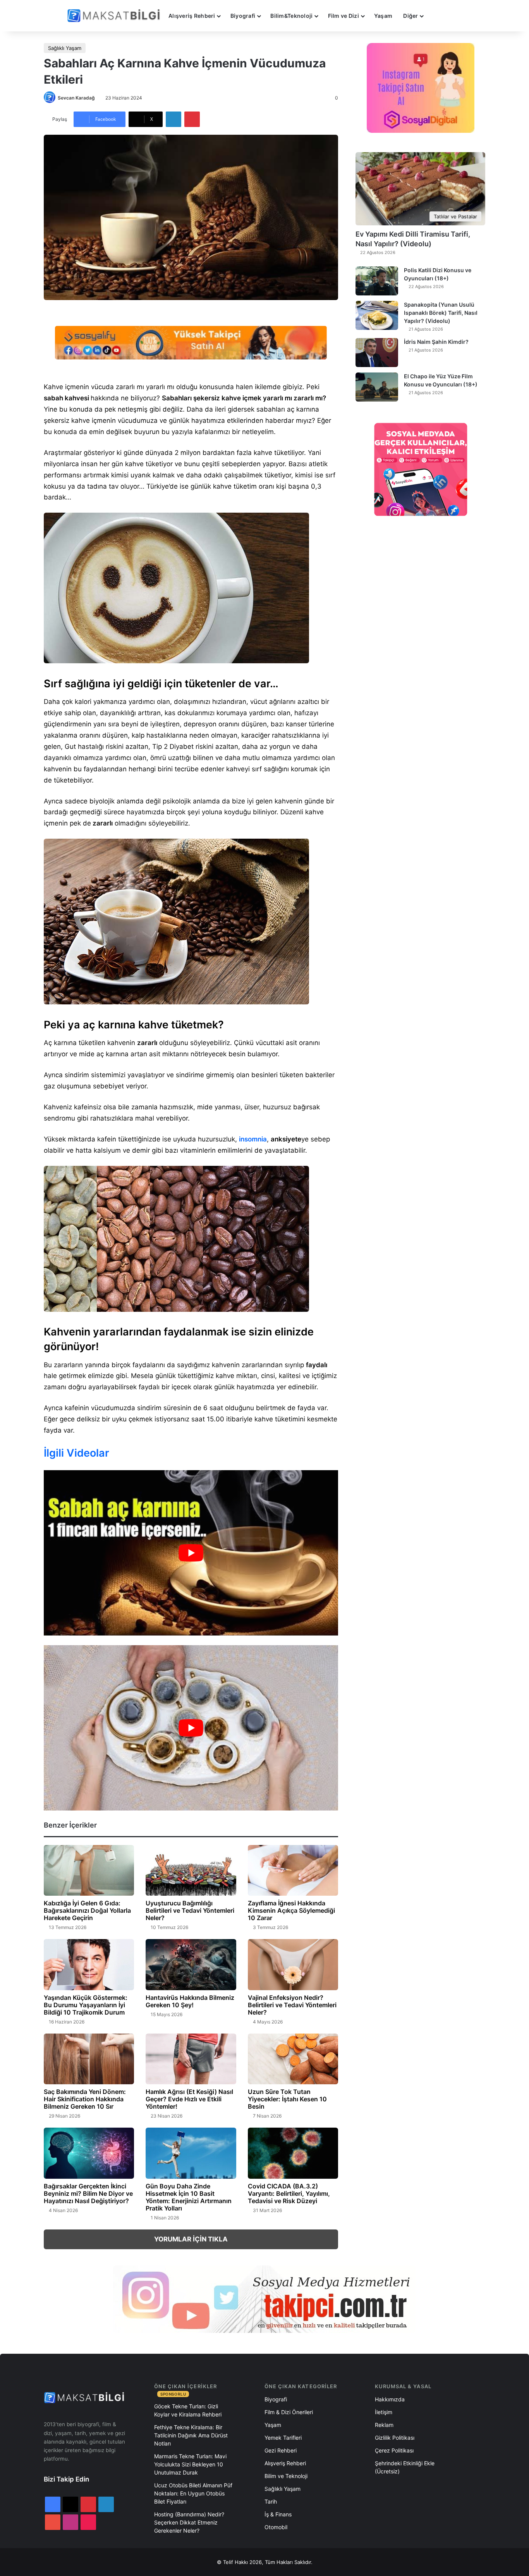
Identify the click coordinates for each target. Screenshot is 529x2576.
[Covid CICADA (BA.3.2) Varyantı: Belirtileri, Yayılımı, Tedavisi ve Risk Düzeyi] (293, 2153)
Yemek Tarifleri (283, 2438)
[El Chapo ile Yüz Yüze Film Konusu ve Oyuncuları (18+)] (377, 387)
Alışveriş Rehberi (192, 16)
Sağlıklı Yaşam (65, 48)
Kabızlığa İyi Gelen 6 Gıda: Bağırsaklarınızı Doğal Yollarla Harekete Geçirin (87, 1910)
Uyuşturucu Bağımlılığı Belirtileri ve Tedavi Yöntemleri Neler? (190, 1910)
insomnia (253, 1139)
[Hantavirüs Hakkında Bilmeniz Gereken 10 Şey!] (191, 1965)
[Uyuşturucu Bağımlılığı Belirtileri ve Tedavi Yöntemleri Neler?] (191, 1871)
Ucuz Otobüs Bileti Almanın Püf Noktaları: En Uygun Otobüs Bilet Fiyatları (193, 2493)
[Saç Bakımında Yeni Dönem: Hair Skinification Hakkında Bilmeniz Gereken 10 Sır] (89, 2059)
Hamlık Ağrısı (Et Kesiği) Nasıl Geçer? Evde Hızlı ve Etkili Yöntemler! (189, 2099)
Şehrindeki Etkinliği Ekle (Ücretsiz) (405, 2467)
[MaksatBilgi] (115, 16)
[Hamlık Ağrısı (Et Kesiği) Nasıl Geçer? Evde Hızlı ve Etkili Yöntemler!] (191, 2059)
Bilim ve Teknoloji (286, 2476)
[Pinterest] (192, 119)
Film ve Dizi (344, 16)
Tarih (271, 2501)
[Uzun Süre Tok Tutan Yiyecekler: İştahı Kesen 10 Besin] (293, 2059)
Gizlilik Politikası (395, 2438)
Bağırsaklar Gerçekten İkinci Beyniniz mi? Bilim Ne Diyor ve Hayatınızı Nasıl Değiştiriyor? (88, 2193)
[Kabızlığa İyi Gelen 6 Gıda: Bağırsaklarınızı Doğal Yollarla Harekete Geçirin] (89, 1871)
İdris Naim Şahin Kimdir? (436, 342)
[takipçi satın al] (191, 342)
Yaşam (383, 16)
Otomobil (276, 2527)
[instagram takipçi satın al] (264, 2299)
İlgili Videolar (76, 1453)
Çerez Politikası (394, 2450)
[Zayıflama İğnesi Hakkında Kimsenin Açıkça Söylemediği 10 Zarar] (293, 1871)
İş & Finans (278, 2514)
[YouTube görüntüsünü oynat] (191, 1553)
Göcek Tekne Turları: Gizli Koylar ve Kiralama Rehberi (188, 2410)
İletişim (384, 2412)
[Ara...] (436, 16)
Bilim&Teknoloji (291, 16)
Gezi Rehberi (281, 2450)
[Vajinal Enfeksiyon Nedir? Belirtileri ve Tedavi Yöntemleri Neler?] (293, 1965)
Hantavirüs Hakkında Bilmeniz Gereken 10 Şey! (190, 2001)
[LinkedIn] (173, 119)
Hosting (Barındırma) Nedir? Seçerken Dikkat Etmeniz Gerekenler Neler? (189, 2522)
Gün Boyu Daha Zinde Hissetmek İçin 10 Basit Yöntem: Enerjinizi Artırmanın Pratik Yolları (189, 2197)
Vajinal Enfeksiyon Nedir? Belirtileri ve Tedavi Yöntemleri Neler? (292, 2005)
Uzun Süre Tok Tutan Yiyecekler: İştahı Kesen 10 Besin (287, 2099)
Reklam (384, 2425)
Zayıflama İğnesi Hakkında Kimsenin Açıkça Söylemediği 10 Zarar (291, 1910)
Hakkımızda (390, 2399)
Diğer (410, 16)
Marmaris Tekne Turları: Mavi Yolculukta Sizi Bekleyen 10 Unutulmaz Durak (190, 2464)
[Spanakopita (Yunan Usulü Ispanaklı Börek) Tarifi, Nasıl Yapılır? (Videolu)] (377, 315)
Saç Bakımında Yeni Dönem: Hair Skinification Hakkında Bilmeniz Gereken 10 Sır (85, 2099)
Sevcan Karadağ (76, 98)
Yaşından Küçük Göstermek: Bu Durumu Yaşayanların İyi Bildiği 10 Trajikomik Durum (86, 2005)
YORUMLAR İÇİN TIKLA (191, 2239)
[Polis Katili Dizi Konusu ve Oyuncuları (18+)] (377, 281)
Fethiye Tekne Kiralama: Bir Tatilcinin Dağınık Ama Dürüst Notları (191, 2435)
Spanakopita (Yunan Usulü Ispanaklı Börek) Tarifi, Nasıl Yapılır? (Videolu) (441, 313)
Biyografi (243, 16)
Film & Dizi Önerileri (289, 2412)
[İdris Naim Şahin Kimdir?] (377, 353)
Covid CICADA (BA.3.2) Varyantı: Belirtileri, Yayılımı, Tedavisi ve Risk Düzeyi (289, 2193)
